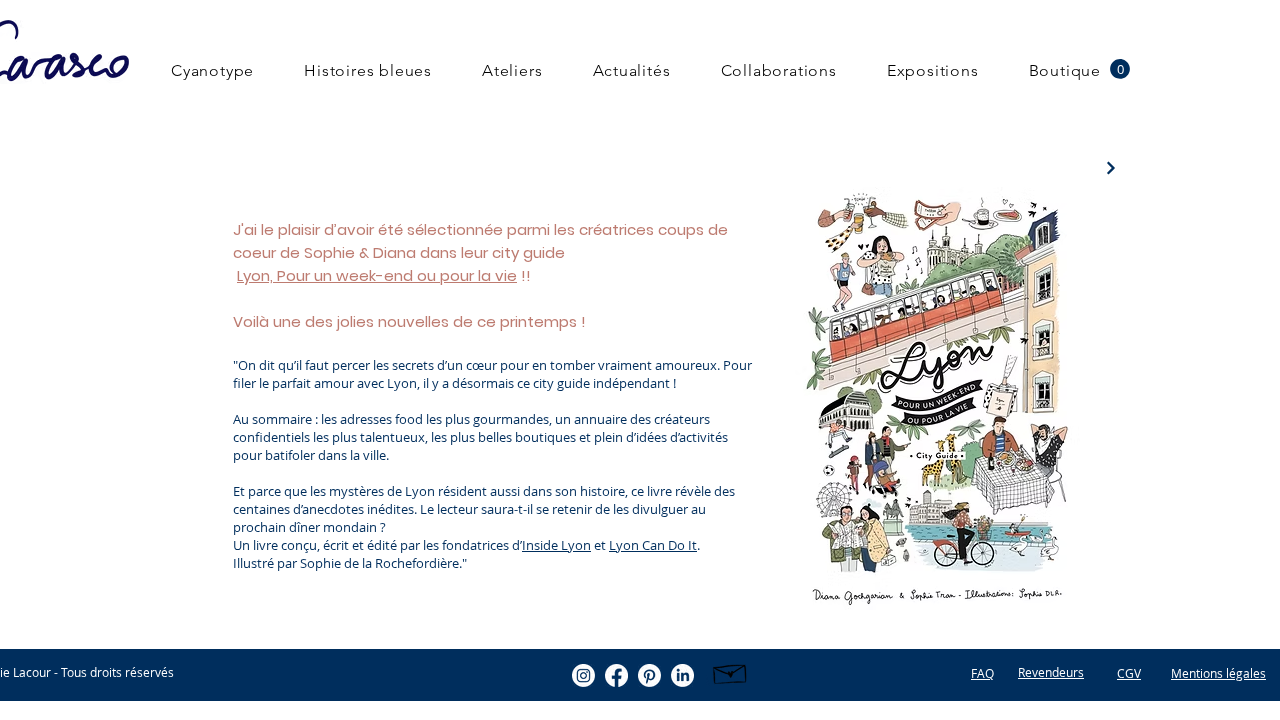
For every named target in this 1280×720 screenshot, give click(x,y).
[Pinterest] (649, 675)
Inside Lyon (556, 545)
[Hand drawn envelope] (730, 671)
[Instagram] (583, 675)
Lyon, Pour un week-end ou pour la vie (377, 275)
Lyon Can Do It (653, 545)
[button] (1120, 69)
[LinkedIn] (682, 675)
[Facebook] (616, 675)
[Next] (1110, 167)
